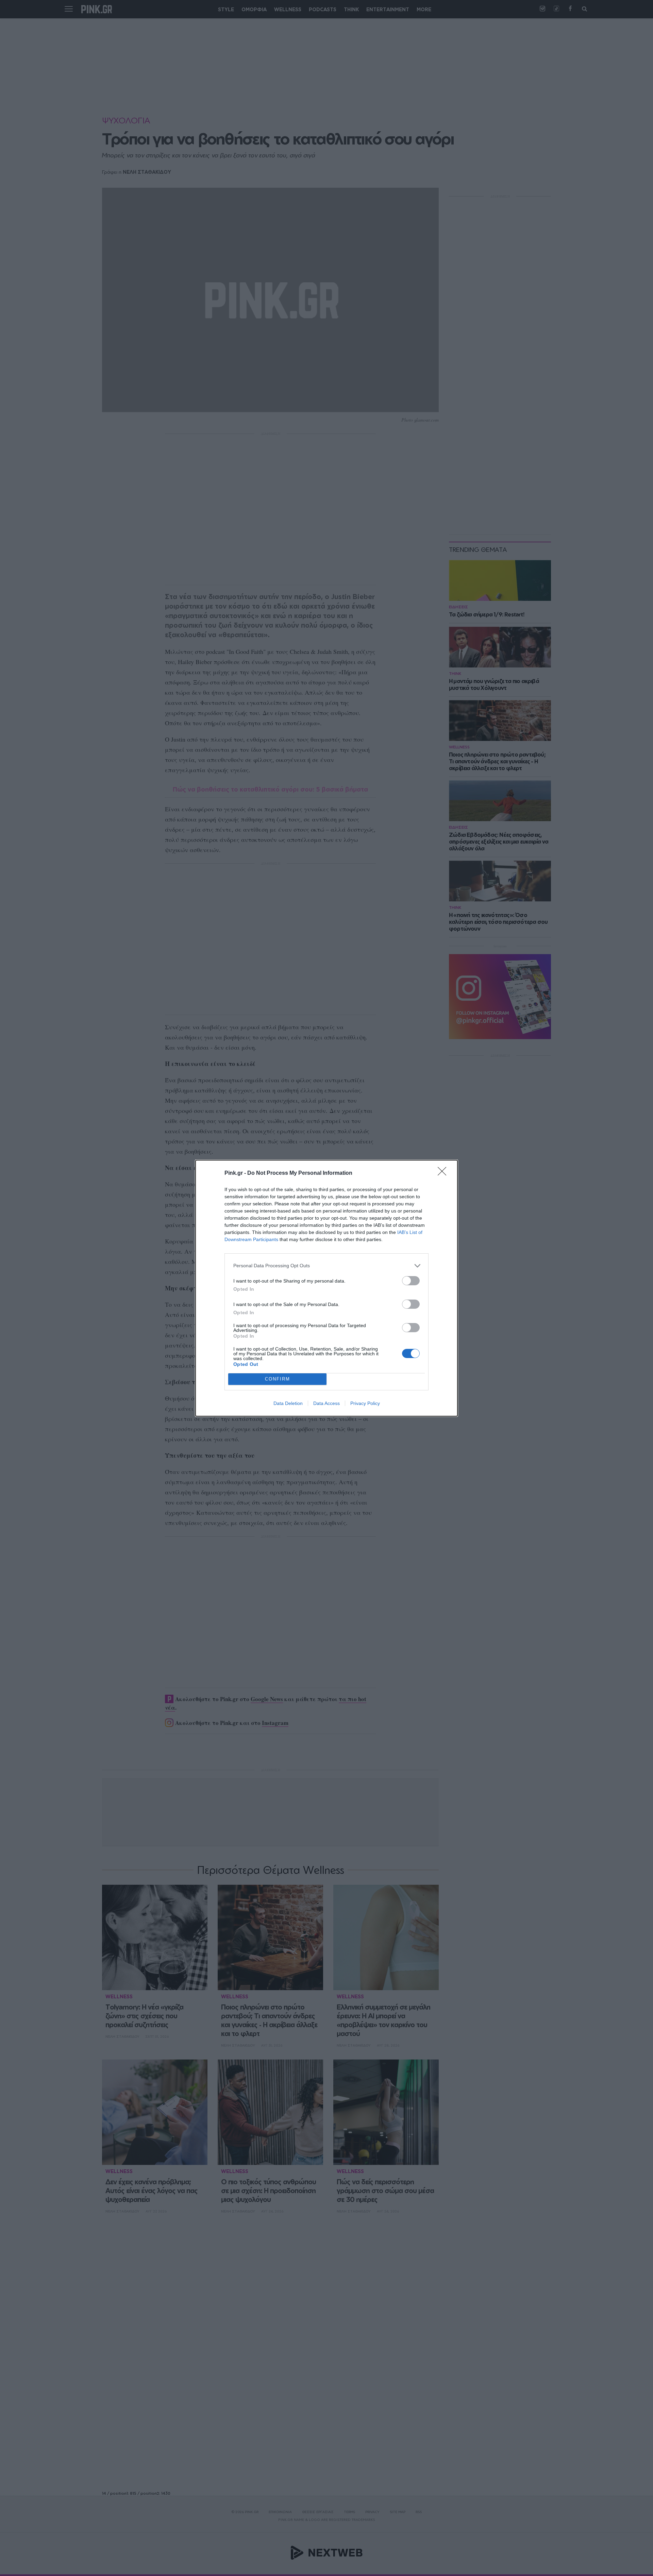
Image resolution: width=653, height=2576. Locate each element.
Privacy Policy (365, 1403)
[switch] (411, 1281)
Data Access (326, 1403)
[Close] (444, 1173)
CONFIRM (278, 1379)
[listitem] (326, 1266)
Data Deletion (288, 1403)
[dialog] (326, 1288)
